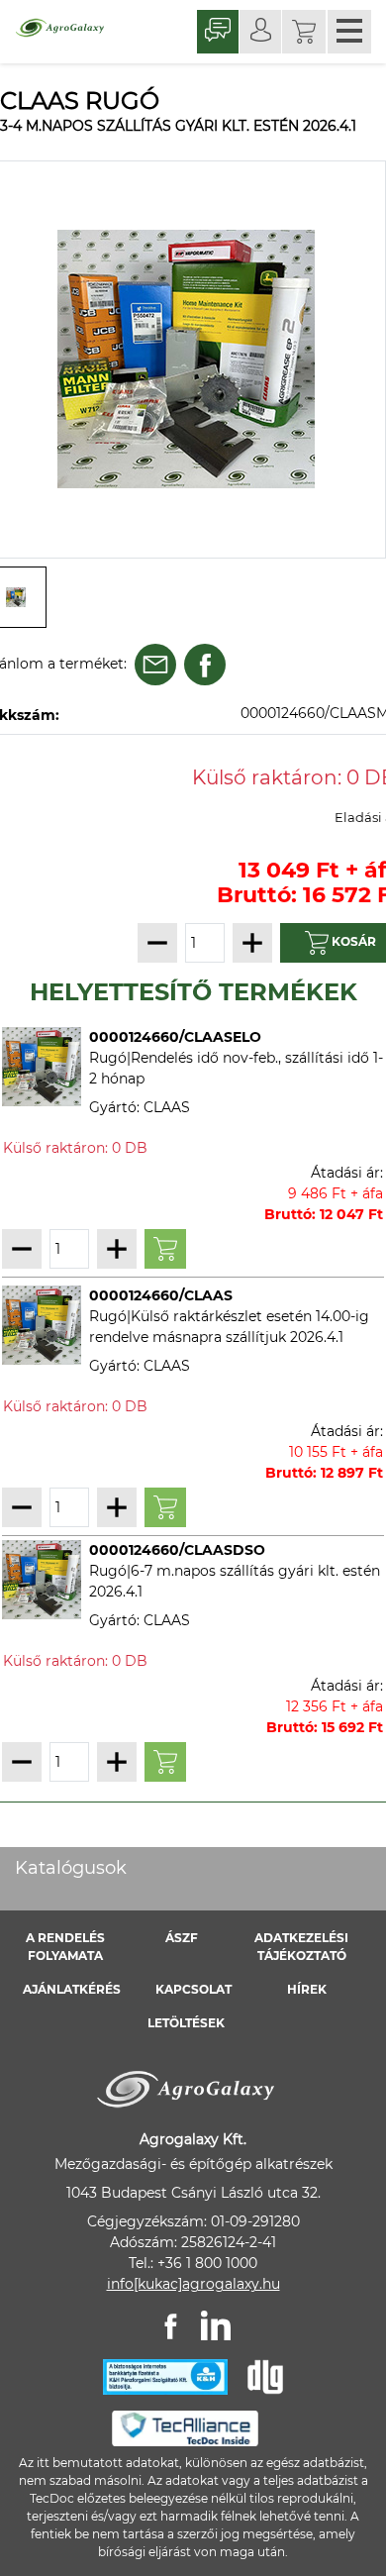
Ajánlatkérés (72, 1989)
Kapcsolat (193, 1989)
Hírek (307, 1989)
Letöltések (186, 2023)
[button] (304, 32)
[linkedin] (216, 2325)
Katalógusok (71, 1868)
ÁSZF (182, 1938)
